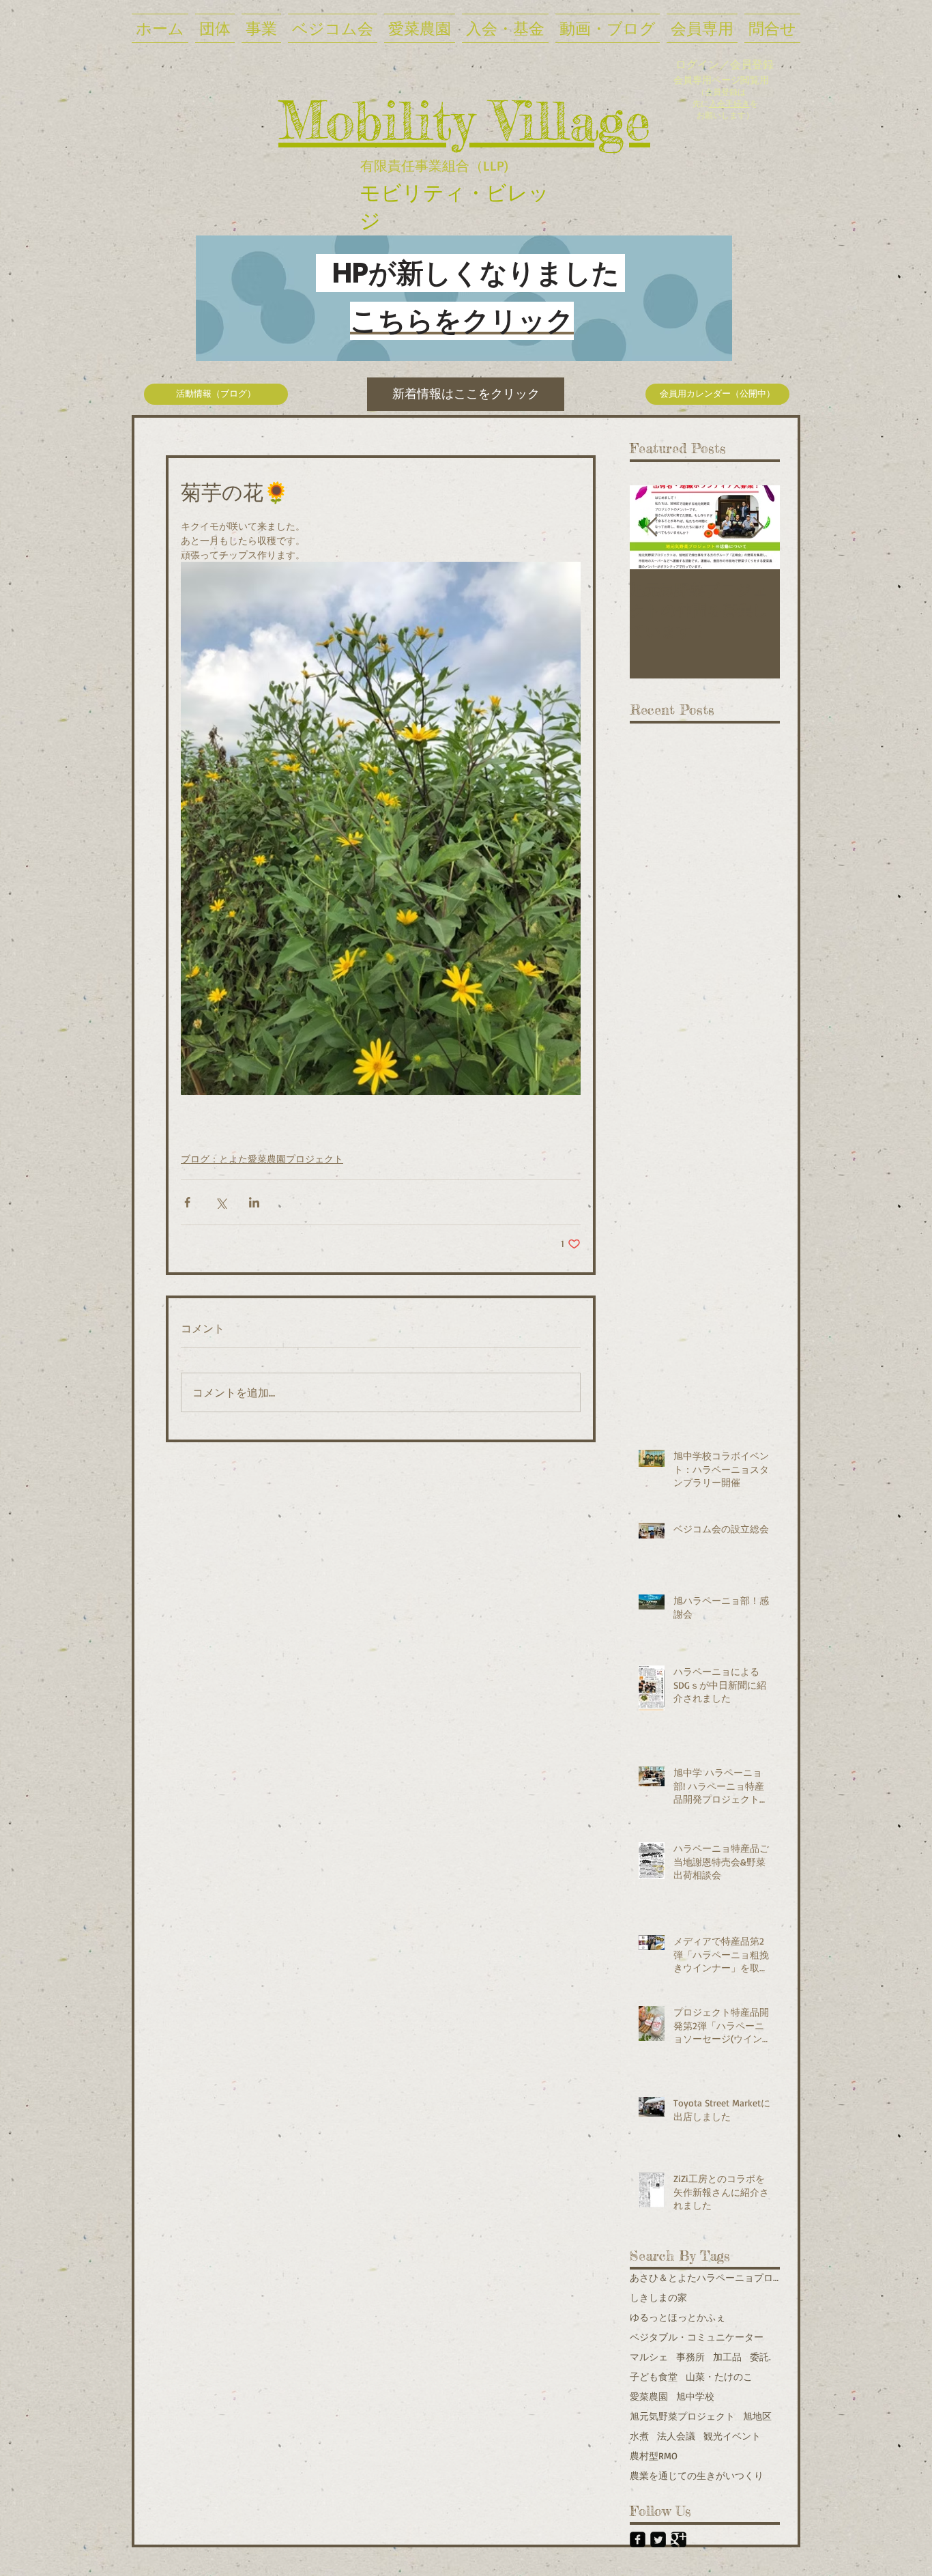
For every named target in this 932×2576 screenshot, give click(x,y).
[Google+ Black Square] (679, 2539)
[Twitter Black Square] (658, 2539)
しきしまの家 (658, 2297)
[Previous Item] (652, 527)
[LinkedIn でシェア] (254, 1202)
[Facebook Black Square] (638, 2539)
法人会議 (676, 2436)
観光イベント (732, 2436)
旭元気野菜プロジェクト (682, 2416)
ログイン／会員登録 (725, 64)
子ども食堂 (654, 2376)
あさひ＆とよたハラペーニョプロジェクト (705, 2277)
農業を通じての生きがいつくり (697, 2475)
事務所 (690, 2357)
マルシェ (649, 2357)
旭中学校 (695, 2396)
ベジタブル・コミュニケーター (697, 2337)
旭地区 (757, 2416)
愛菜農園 (649, 2396)
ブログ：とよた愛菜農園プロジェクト (262, 1159)
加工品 (727, 2357)
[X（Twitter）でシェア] (221, 1202)
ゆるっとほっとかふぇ (678, 2317)
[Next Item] (758, 527)
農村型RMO (654, 2456)
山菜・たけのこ (719, 2376)
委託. (760, 2357)
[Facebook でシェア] (187, 1202)
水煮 (639, 2436)
